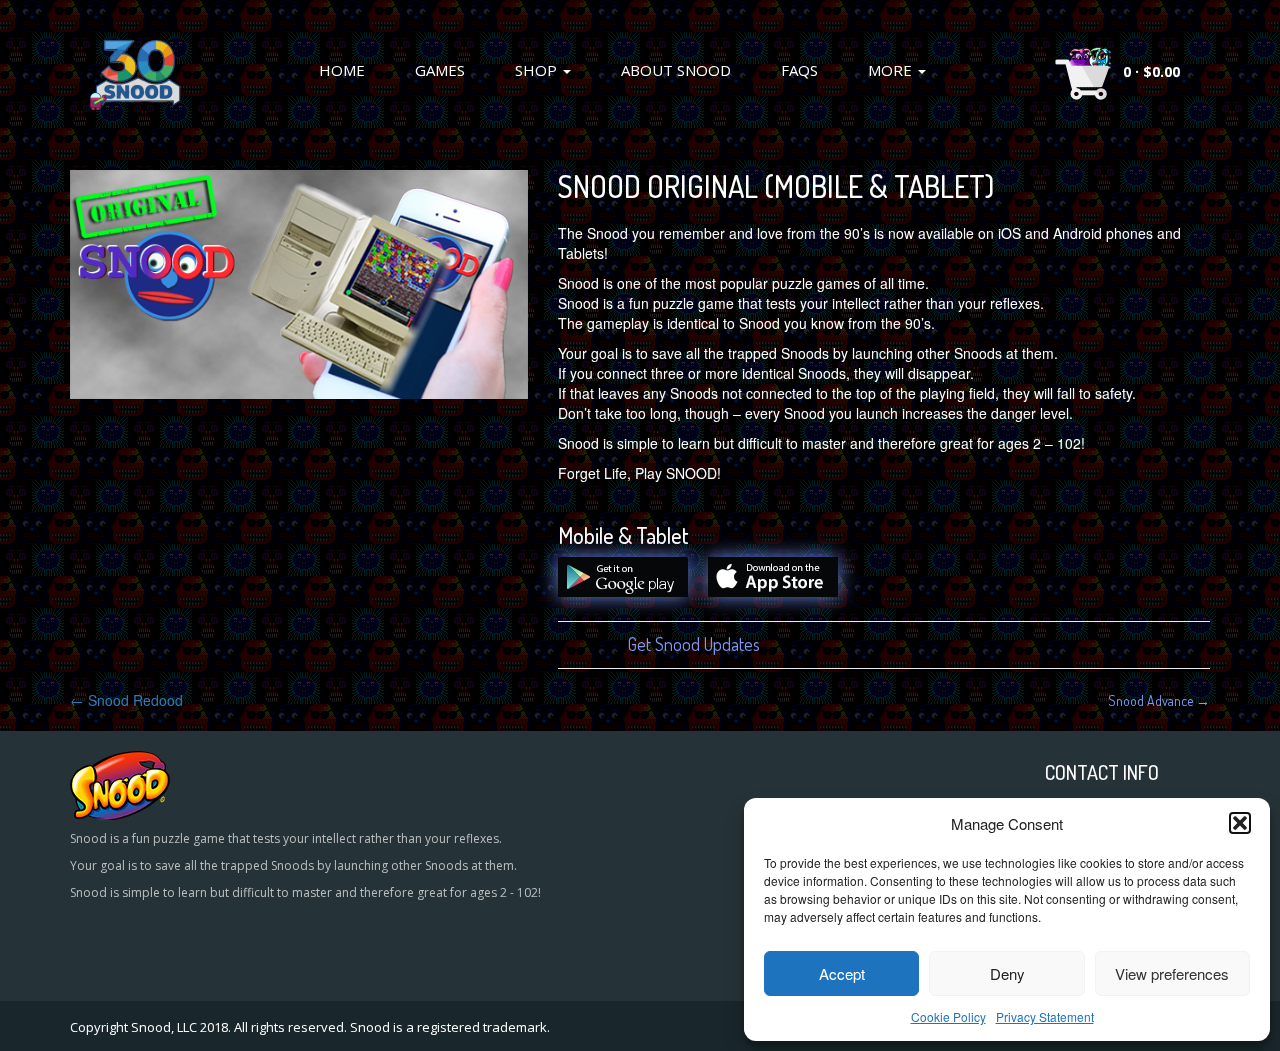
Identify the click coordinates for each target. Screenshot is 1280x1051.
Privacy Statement (1045, 1016)
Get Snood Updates (694, 644)
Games (440, 70)
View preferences (1172, 973)
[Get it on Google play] (633, 591)
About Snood (676, 70)
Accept (842, 973)
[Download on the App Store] (783, 591)
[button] (1240, 823)
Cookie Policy (948, 1016)
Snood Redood (126, 700)
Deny (1007, 973)
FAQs (799, 70)
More (892, 70)
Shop (538, 70)
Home (342, 70)
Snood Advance (1159, 700)
